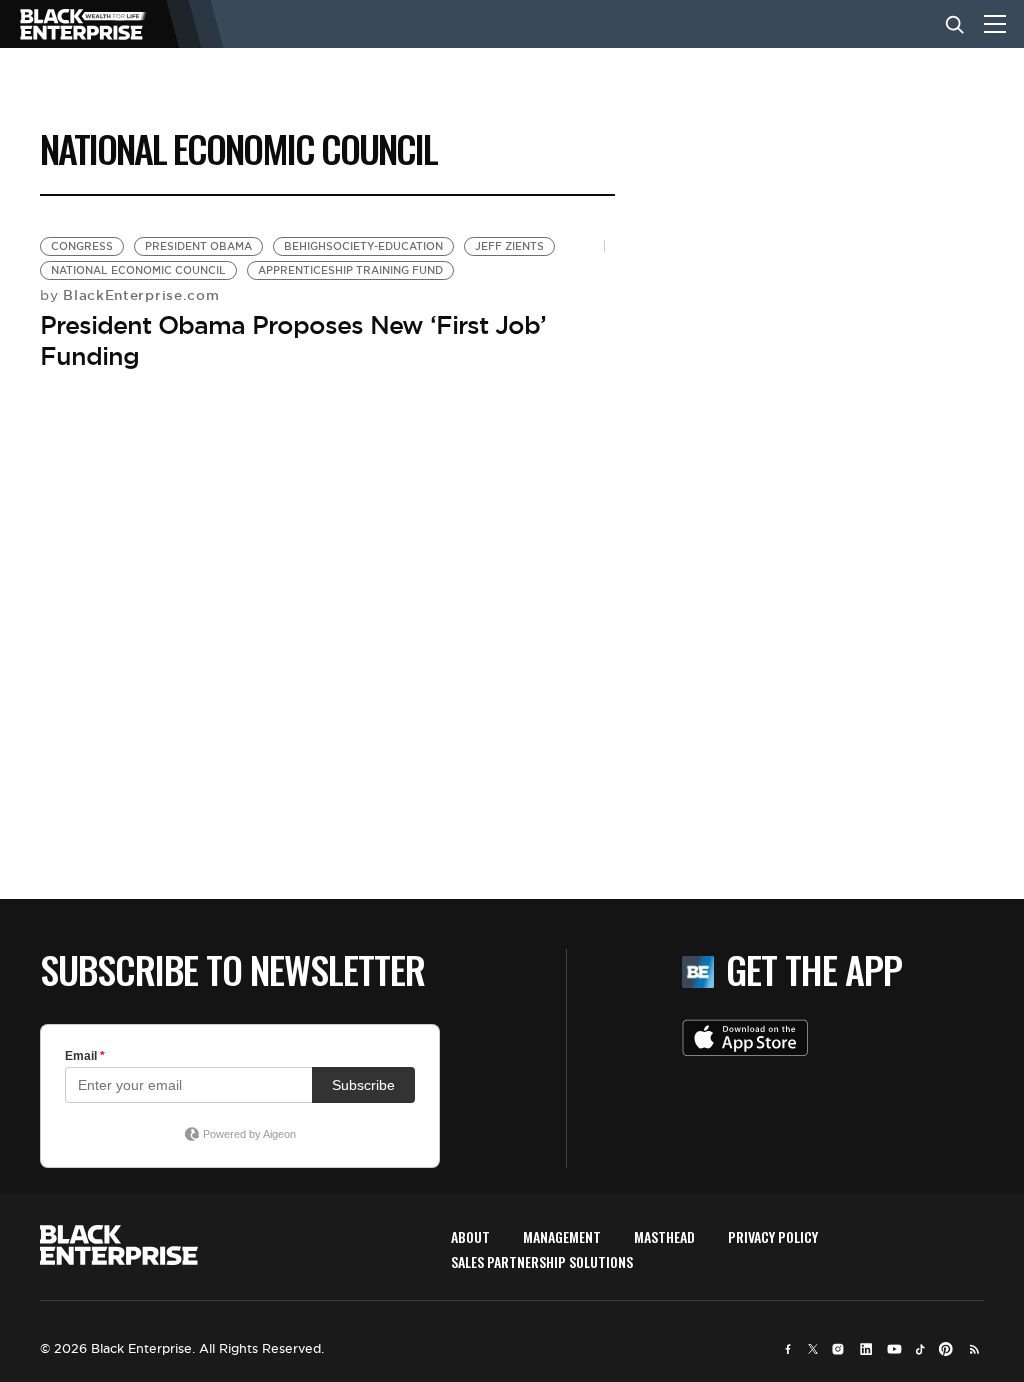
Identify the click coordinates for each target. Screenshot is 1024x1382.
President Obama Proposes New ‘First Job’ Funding (293, 340)
